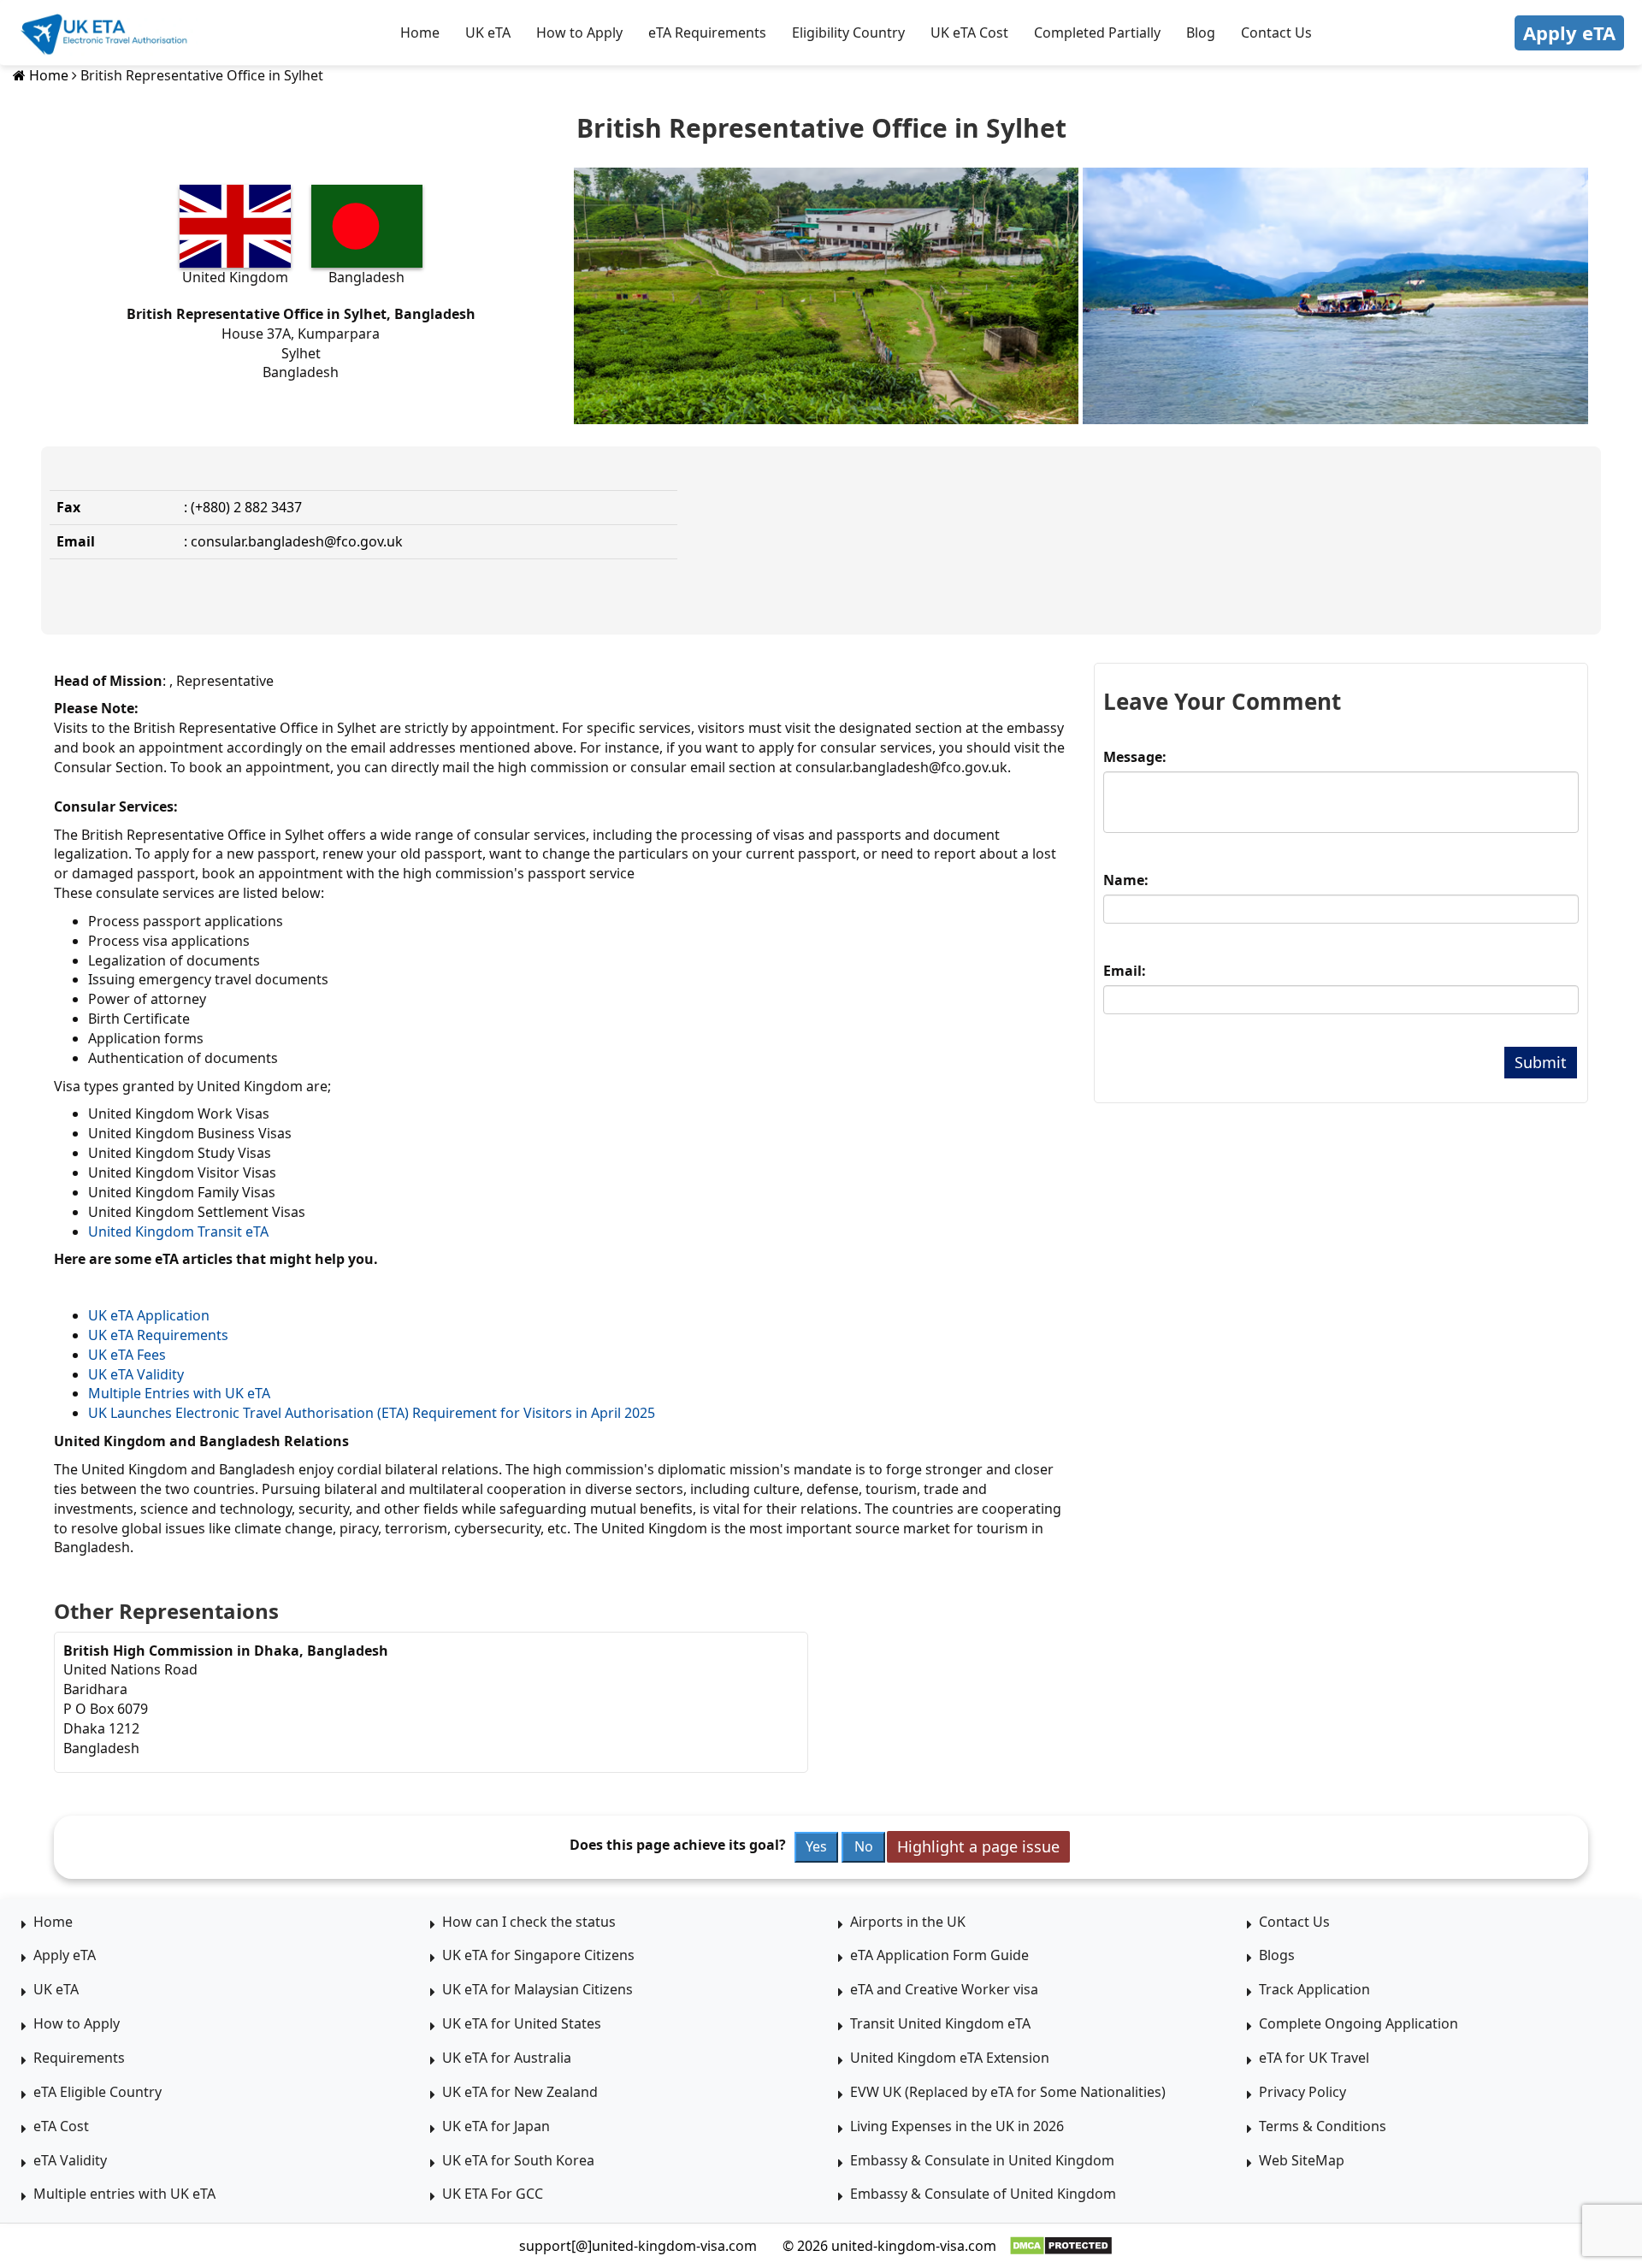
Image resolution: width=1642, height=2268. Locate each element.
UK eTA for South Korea (518, 2160)
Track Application (1314, 1989)
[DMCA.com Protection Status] (1061, 2246)
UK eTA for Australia (507, 2058)
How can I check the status (529, 1922)
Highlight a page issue (978, 1846)
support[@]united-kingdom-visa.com (638, 2246)
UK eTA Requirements (158, 1335)
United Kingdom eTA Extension (950, 2058)
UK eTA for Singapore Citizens (538, 1955)
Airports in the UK (908, 1922)
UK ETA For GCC (493, 2194)
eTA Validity (70, 2160)
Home (420, 32)
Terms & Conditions (1323, 2126)
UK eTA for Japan (496, 2126)
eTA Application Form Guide (939, 1955)
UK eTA (488, 32)
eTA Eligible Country (97, 2092)
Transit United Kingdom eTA (940, 2023)
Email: (1125, 971)
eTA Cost (61, 2126)
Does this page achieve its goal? (678, 1845)
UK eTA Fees (127, 1355)
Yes (816, 1846)
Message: (1135, 757)
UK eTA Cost (969, 32)
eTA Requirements (707, 32)
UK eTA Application (149, 1315)
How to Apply (579, 32)
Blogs (1277, 1955)
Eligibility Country (848, 32)
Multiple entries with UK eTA (124, 2194)
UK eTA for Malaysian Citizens (537, 1989)
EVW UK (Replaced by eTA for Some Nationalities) (1008, 2092)
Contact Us (1276, 32)
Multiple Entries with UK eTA (179, 1393)
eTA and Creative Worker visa (944, 1989)
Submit (1541, 1062)
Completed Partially (1097, 32)
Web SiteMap (1302, 2160)
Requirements (79, 2058)
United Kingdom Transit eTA (178, 1231)
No (864, 1846)
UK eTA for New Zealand (520, 2092)
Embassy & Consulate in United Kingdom (982, 2160)
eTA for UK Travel (1314, 2058)
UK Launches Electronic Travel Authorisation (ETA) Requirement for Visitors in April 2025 (372, 1413)
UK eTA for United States (522, 2023)
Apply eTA (1569, 32)
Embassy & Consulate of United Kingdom (983, 2194)
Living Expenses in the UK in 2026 (957, 2126)
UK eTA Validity (136, 1374)
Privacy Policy (1302, 2092)
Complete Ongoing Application (1358, 2023)
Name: (1126, 880)
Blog (1201, 32)
